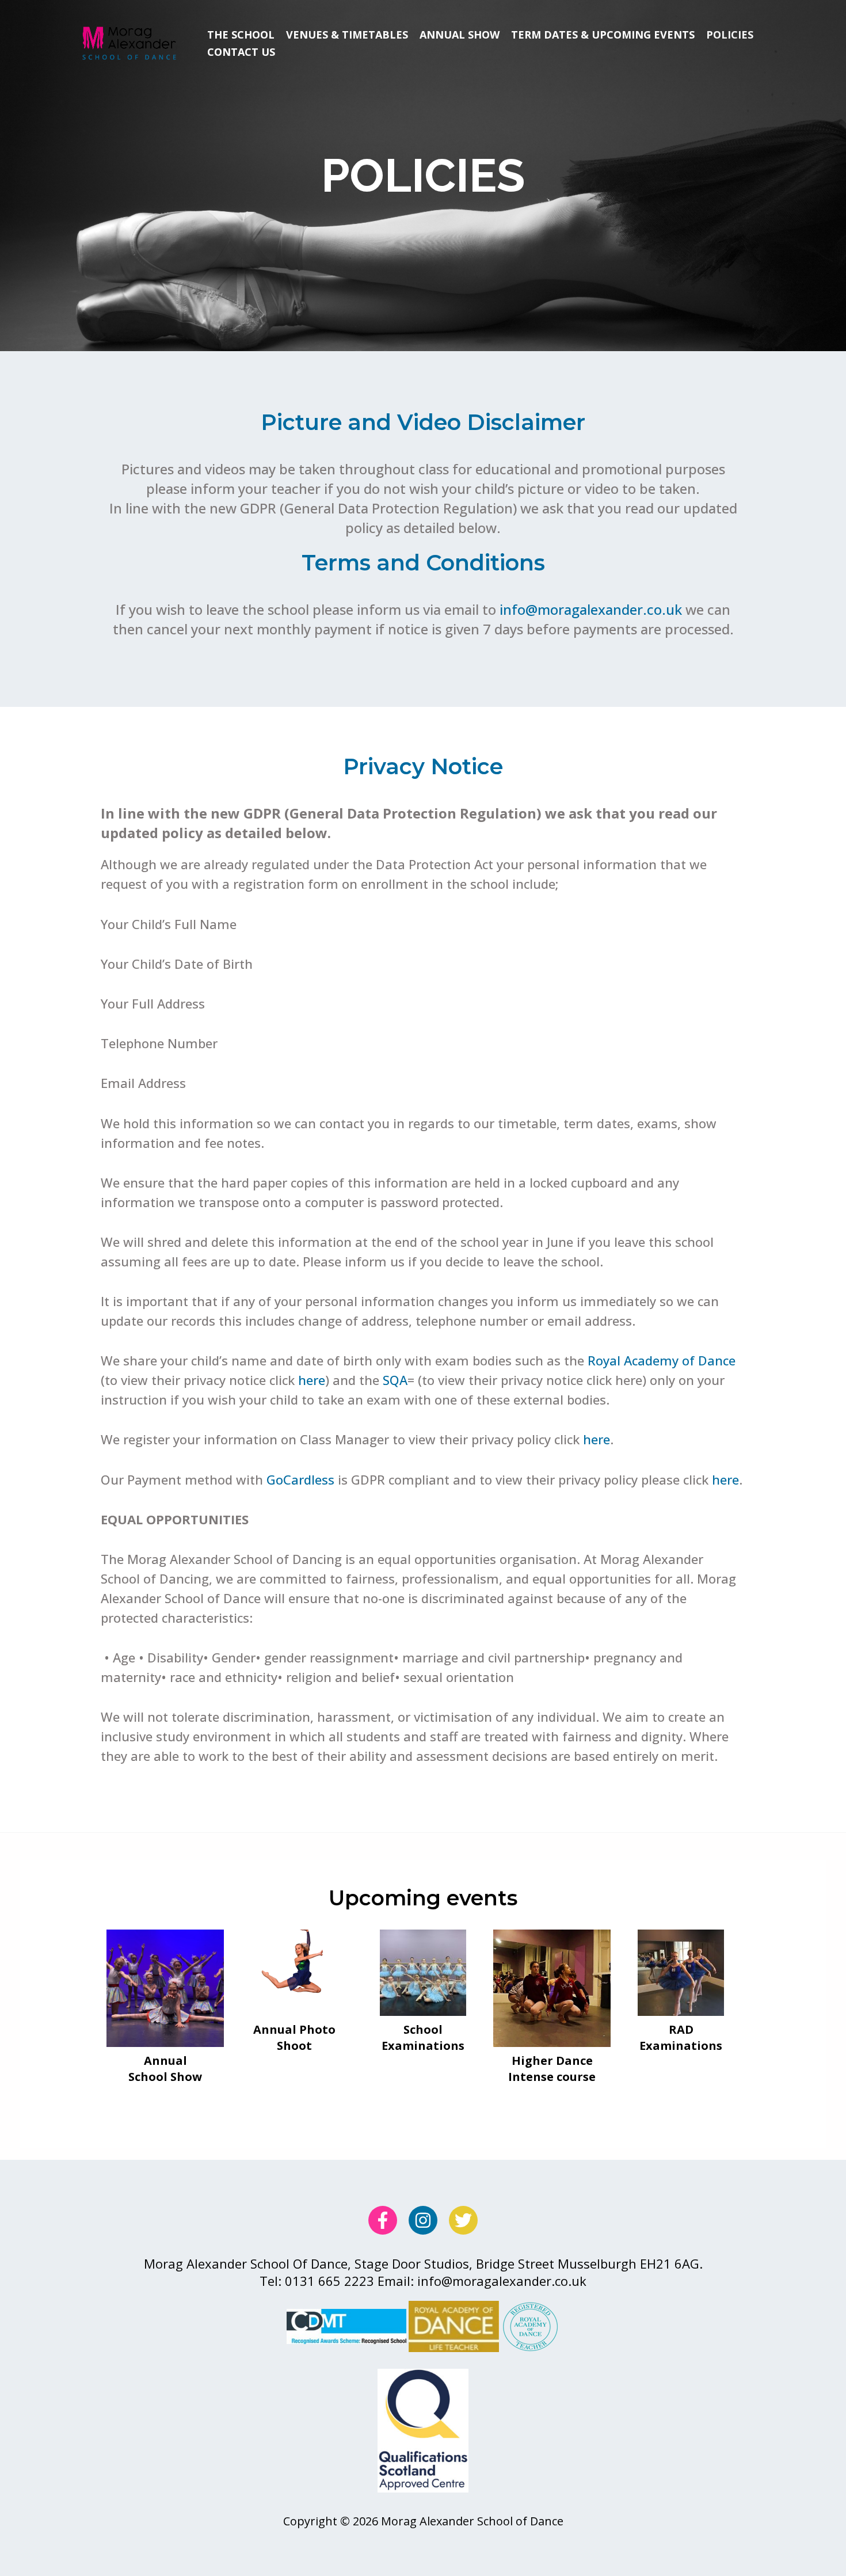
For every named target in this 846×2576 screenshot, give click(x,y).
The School (241, 35)
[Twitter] (463, 2220)
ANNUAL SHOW (460, 35)
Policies (730, 35)
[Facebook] (383, 2220)
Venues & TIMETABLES (347, 35)
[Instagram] (423, 2220)
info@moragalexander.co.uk (591, 609)
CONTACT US (241, 52)
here (312, 1380)
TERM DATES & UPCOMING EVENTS (603, 35)
